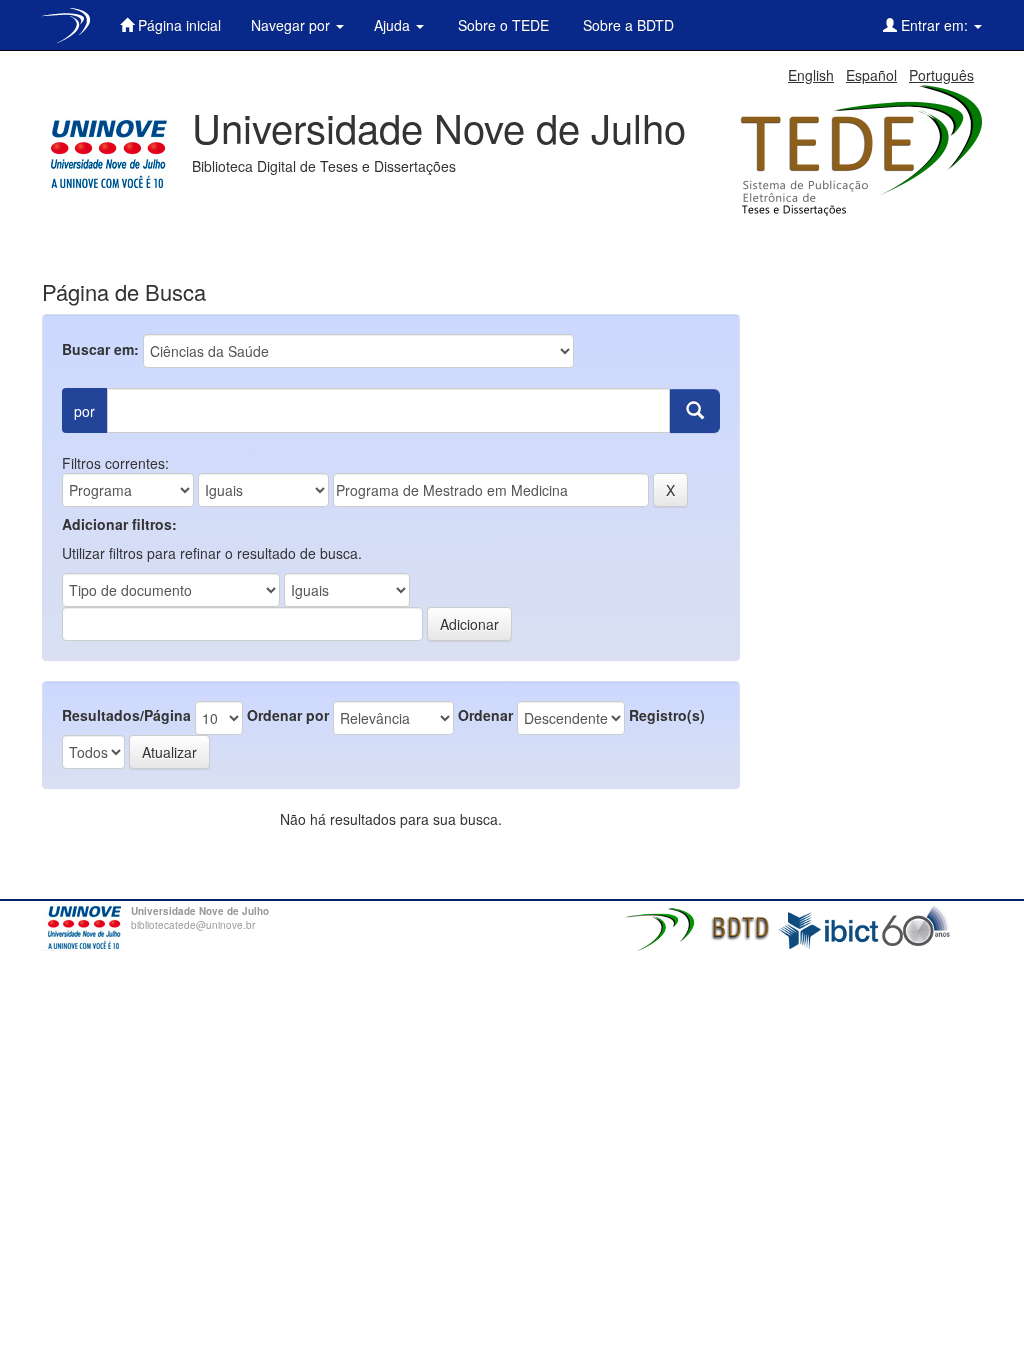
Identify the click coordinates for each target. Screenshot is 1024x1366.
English (811, 75)
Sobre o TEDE (501, 25)
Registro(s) (667, 715)
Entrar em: (934, 25)
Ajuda (394, 25)
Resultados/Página (126, 715)
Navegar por (292, 25)
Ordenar (485, 715)
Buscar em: (100, 349)
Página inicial (177, 25)
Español (871, 75)
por (84, 411)
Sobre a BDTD (626, 25)
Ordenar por (288, 715)
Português (941, 75)
